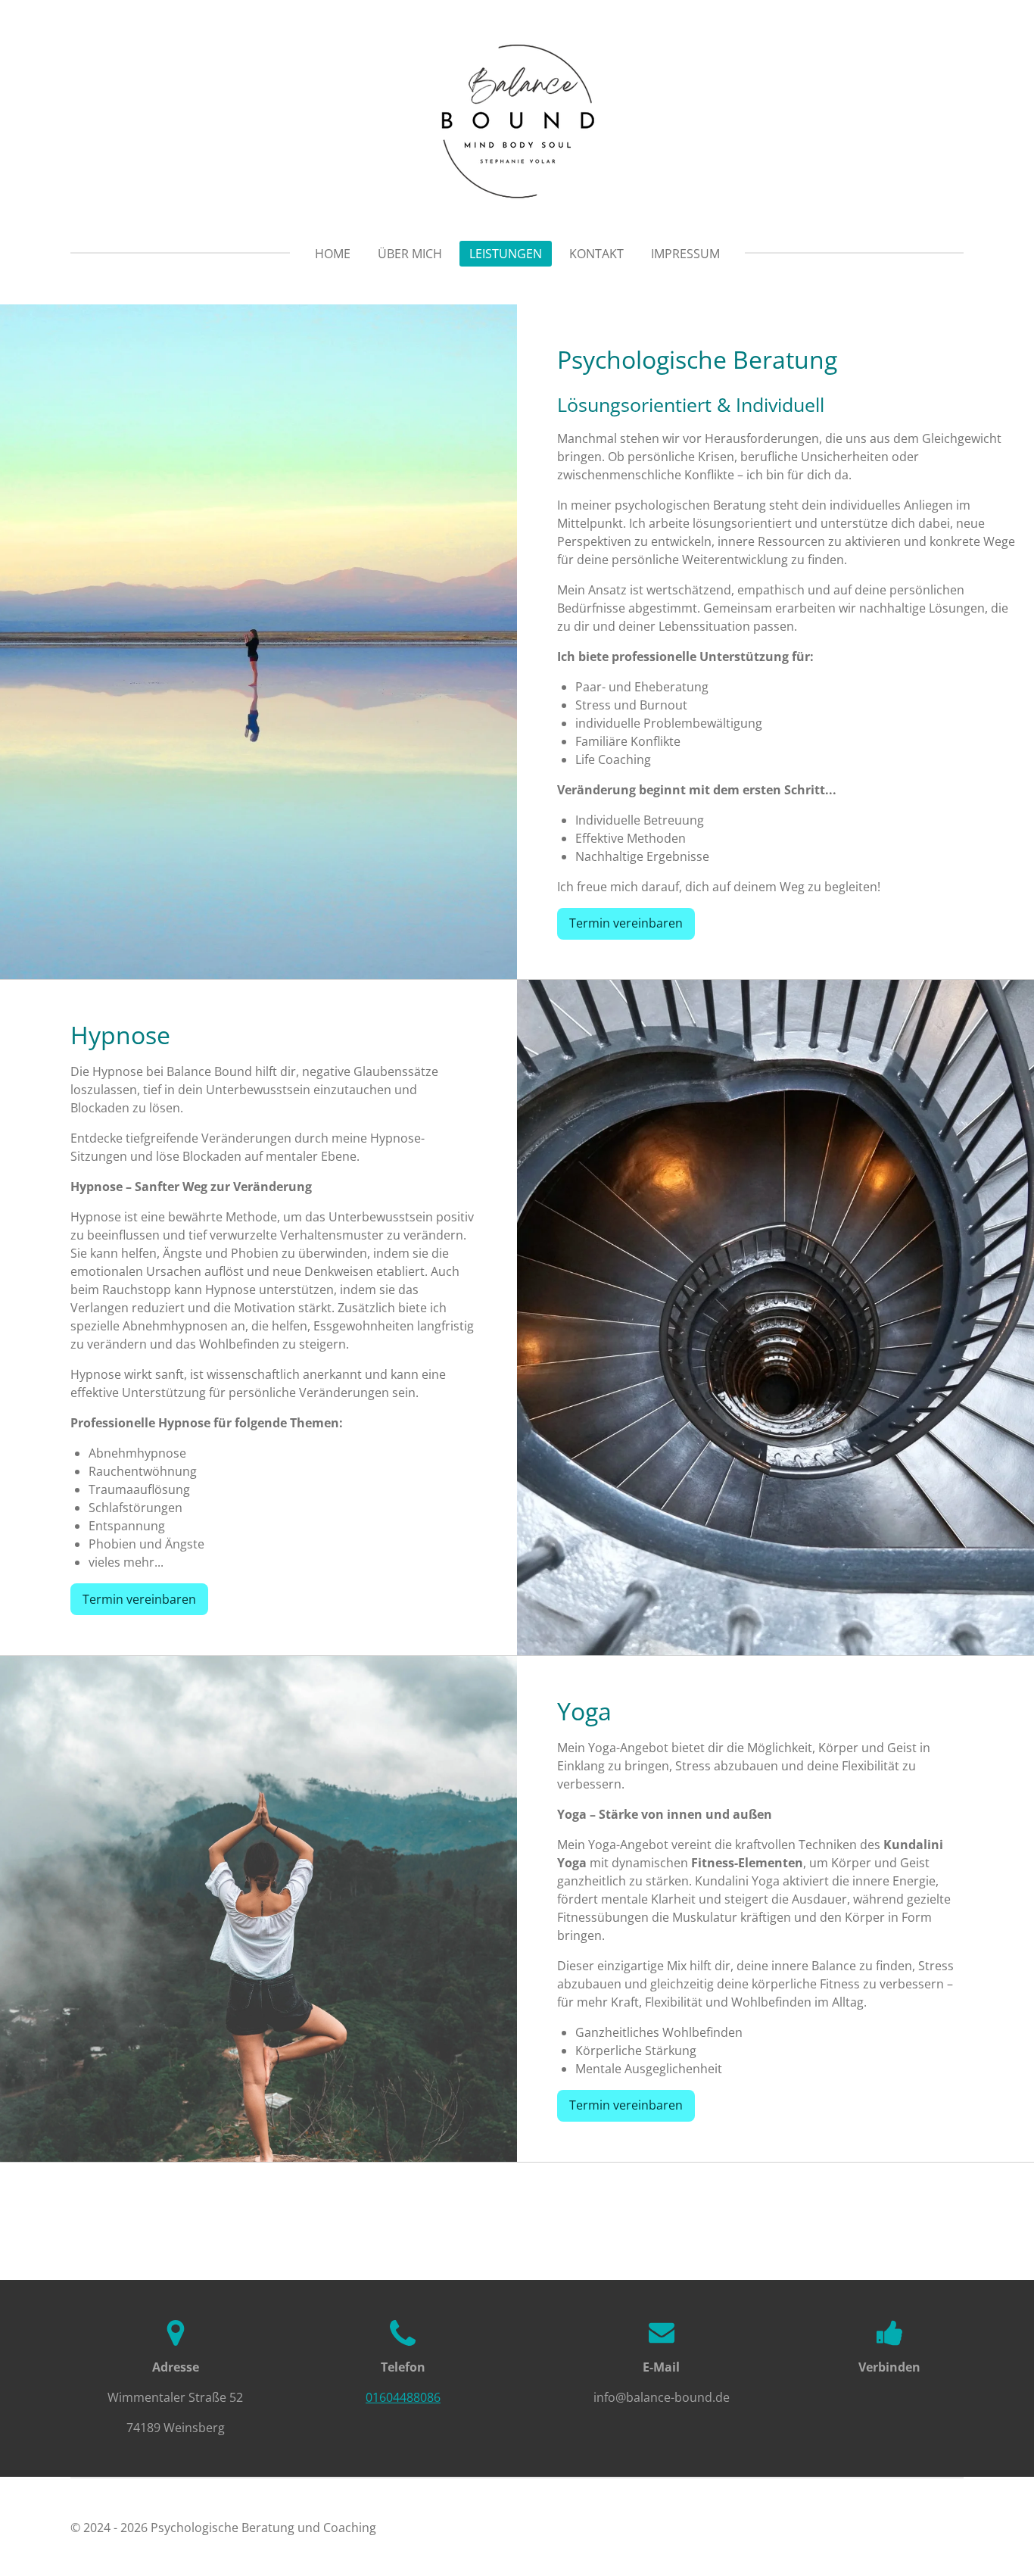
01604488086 (403, 2397)
